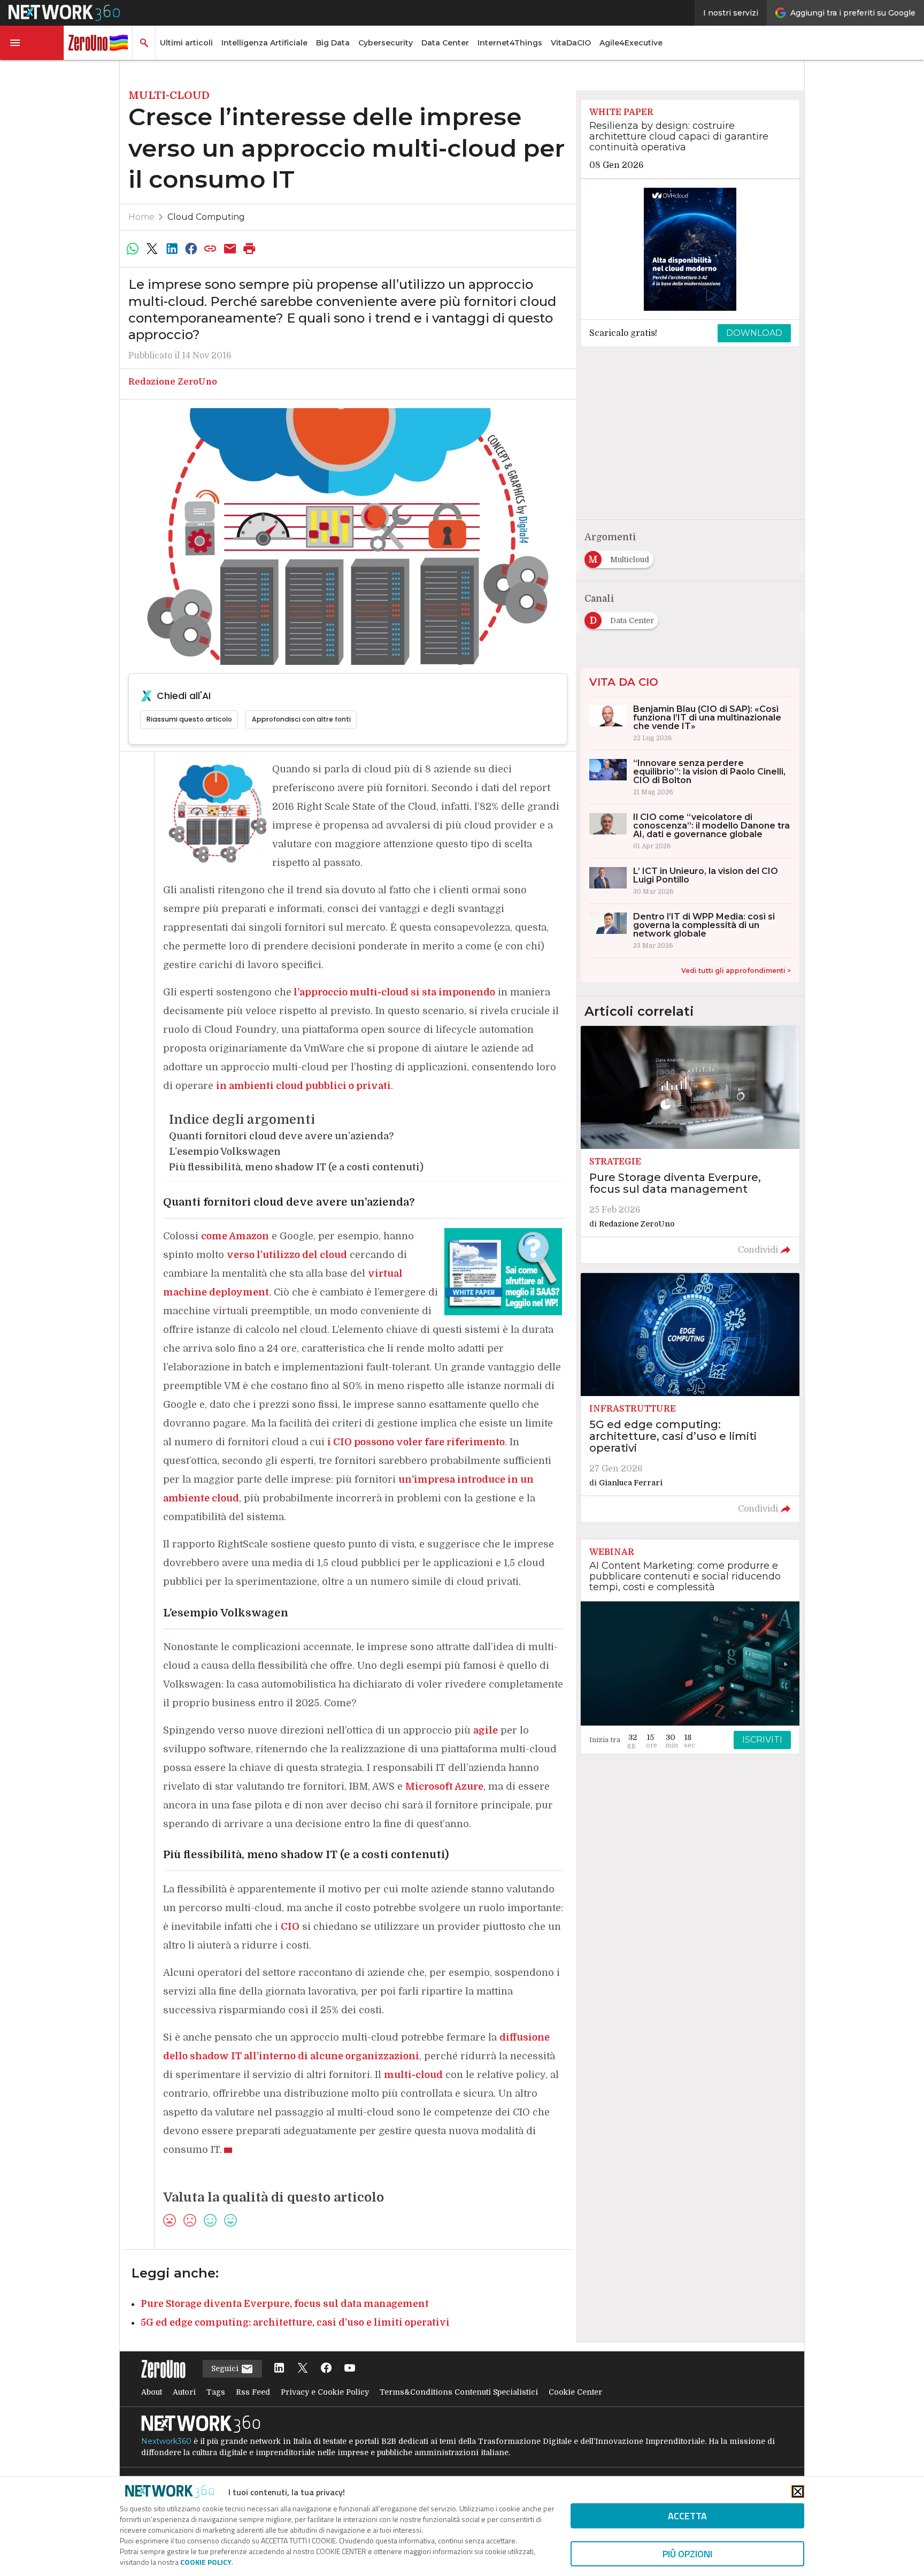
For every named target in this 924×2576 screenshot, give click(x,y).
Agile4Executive (631, 43)
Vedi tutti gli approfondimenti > (736, 971)
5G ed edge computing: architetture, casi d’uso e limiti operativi (295, 2322)
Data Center (445, 43)
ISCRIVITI (762, 1740)
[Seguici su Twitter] (303, 2369)
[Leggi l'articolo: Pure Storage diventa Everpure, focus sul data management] (690, 1145)
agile (486, 1730)
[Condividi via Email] (230, 249)
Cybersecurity (386, 43)
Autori (184, 2392)
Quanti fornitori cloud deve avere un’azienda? (282, 1136)
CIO (290, 1927)
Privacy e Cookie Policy (325, 2392)
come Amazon (235, 1236)
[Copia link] (211, 249)
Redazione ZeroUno (173, 382)
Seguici (226, 2368)
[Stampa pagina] (250, 249)
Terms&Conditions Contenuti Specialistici (459, 2392)
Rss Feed (253, 2392)
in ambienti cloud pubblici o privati (303, 1086)
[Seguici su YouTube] (350, 2369)
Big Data (333, 43)
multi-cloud (413, 2075)
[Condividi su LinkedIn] (172, 249)
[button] (32, 43)
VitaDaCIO (571, 43)
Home (141, 217)
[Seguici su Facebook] (326, 2369)
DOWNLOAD (754, 333)
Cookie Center (575, 2392)
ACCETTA (687, 2516)
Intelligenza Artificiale (264, 43)
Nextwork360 (166, 2441)
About (152, 2392)
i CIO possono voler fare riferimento (416, 1442)
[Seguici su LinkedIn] (279, 2369)
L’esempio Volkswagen (225, 1152)
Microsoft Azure (444, 1787)
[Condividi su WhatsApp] (133, 249)
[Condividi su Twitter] (152, 249)
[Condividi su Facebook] (191, 249)
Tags (216, 2392)
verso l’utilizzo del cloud (287, 1255)
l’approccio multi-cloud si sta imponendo (393, 992)
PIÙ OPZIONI (687, 2554)
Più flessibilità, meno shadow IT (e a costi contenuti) (296, 1167)
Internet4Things (510, 43)
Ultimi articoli (186, 43)
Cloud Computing (206, 217)
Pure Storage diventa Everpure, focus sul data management (285, 2304)
